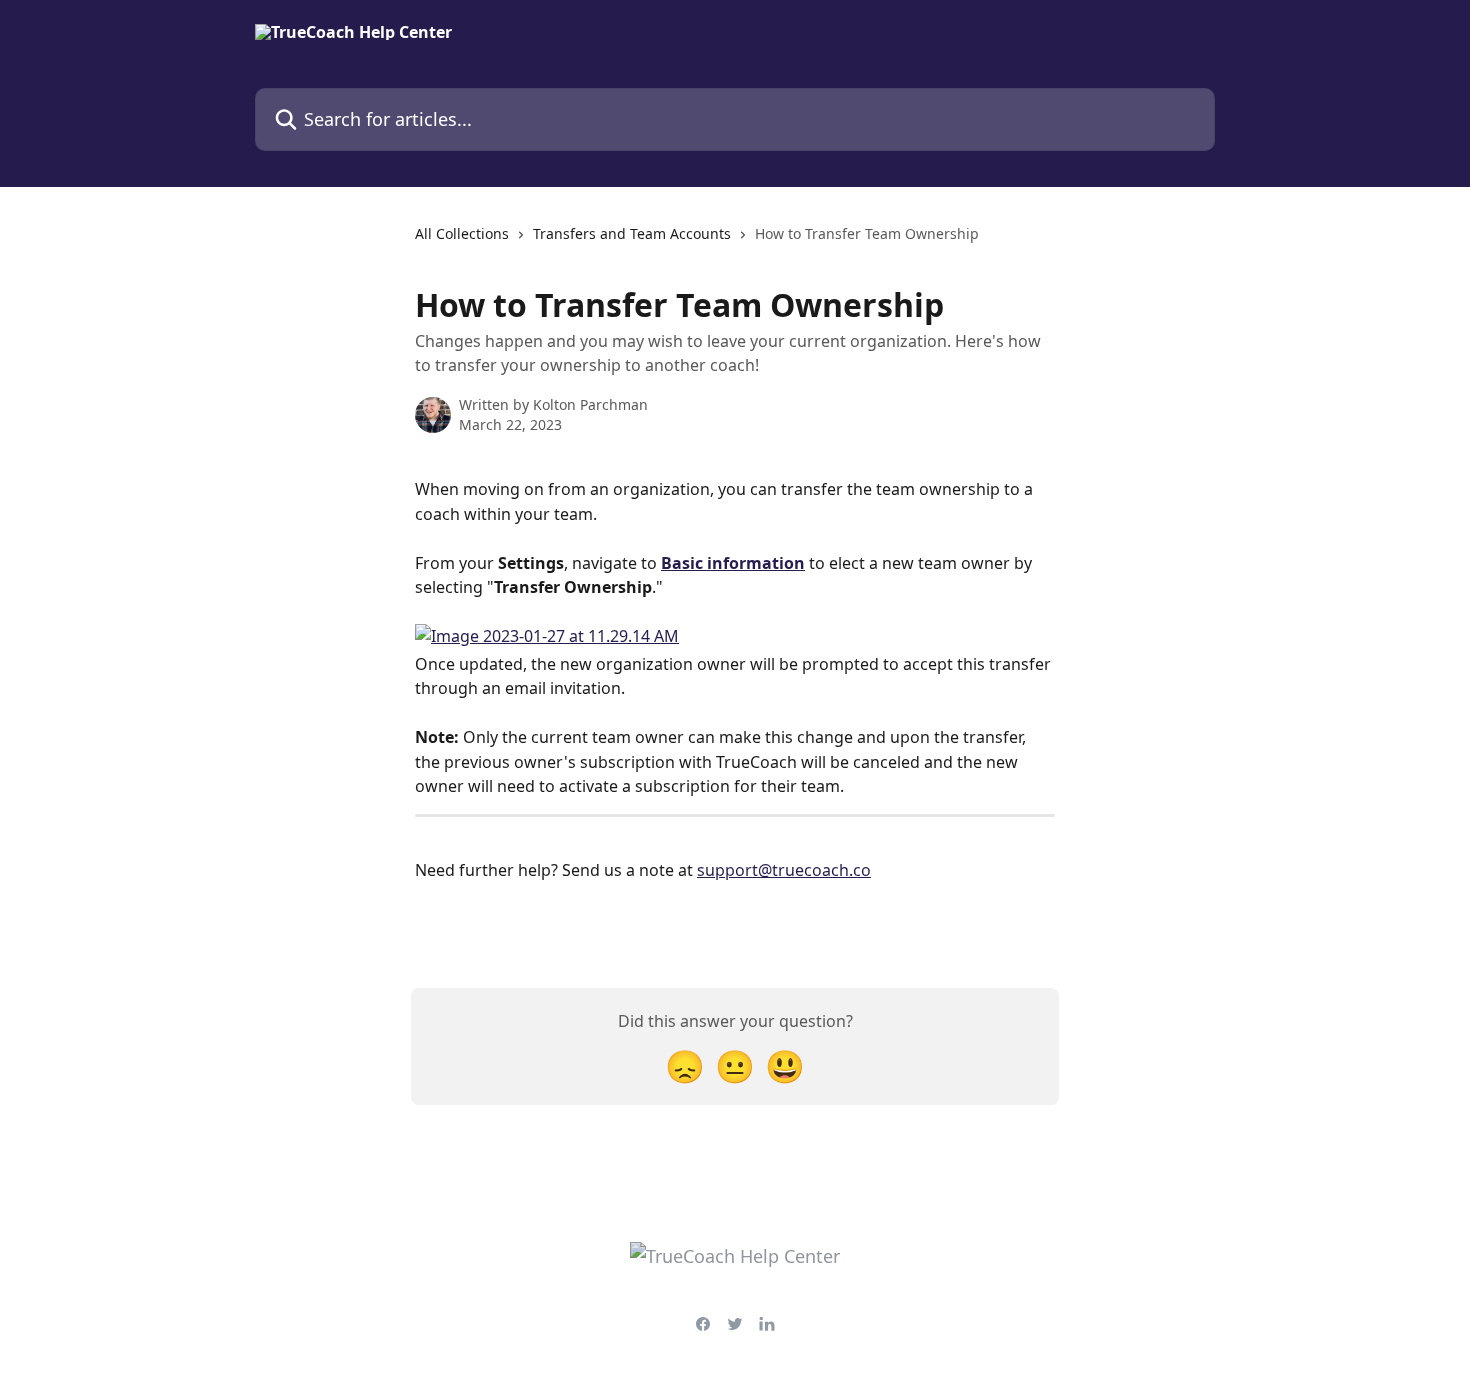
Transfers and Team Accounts (632, 233)
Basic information (733, 563)
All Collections (462, 233)
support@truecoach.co (784, 870)
